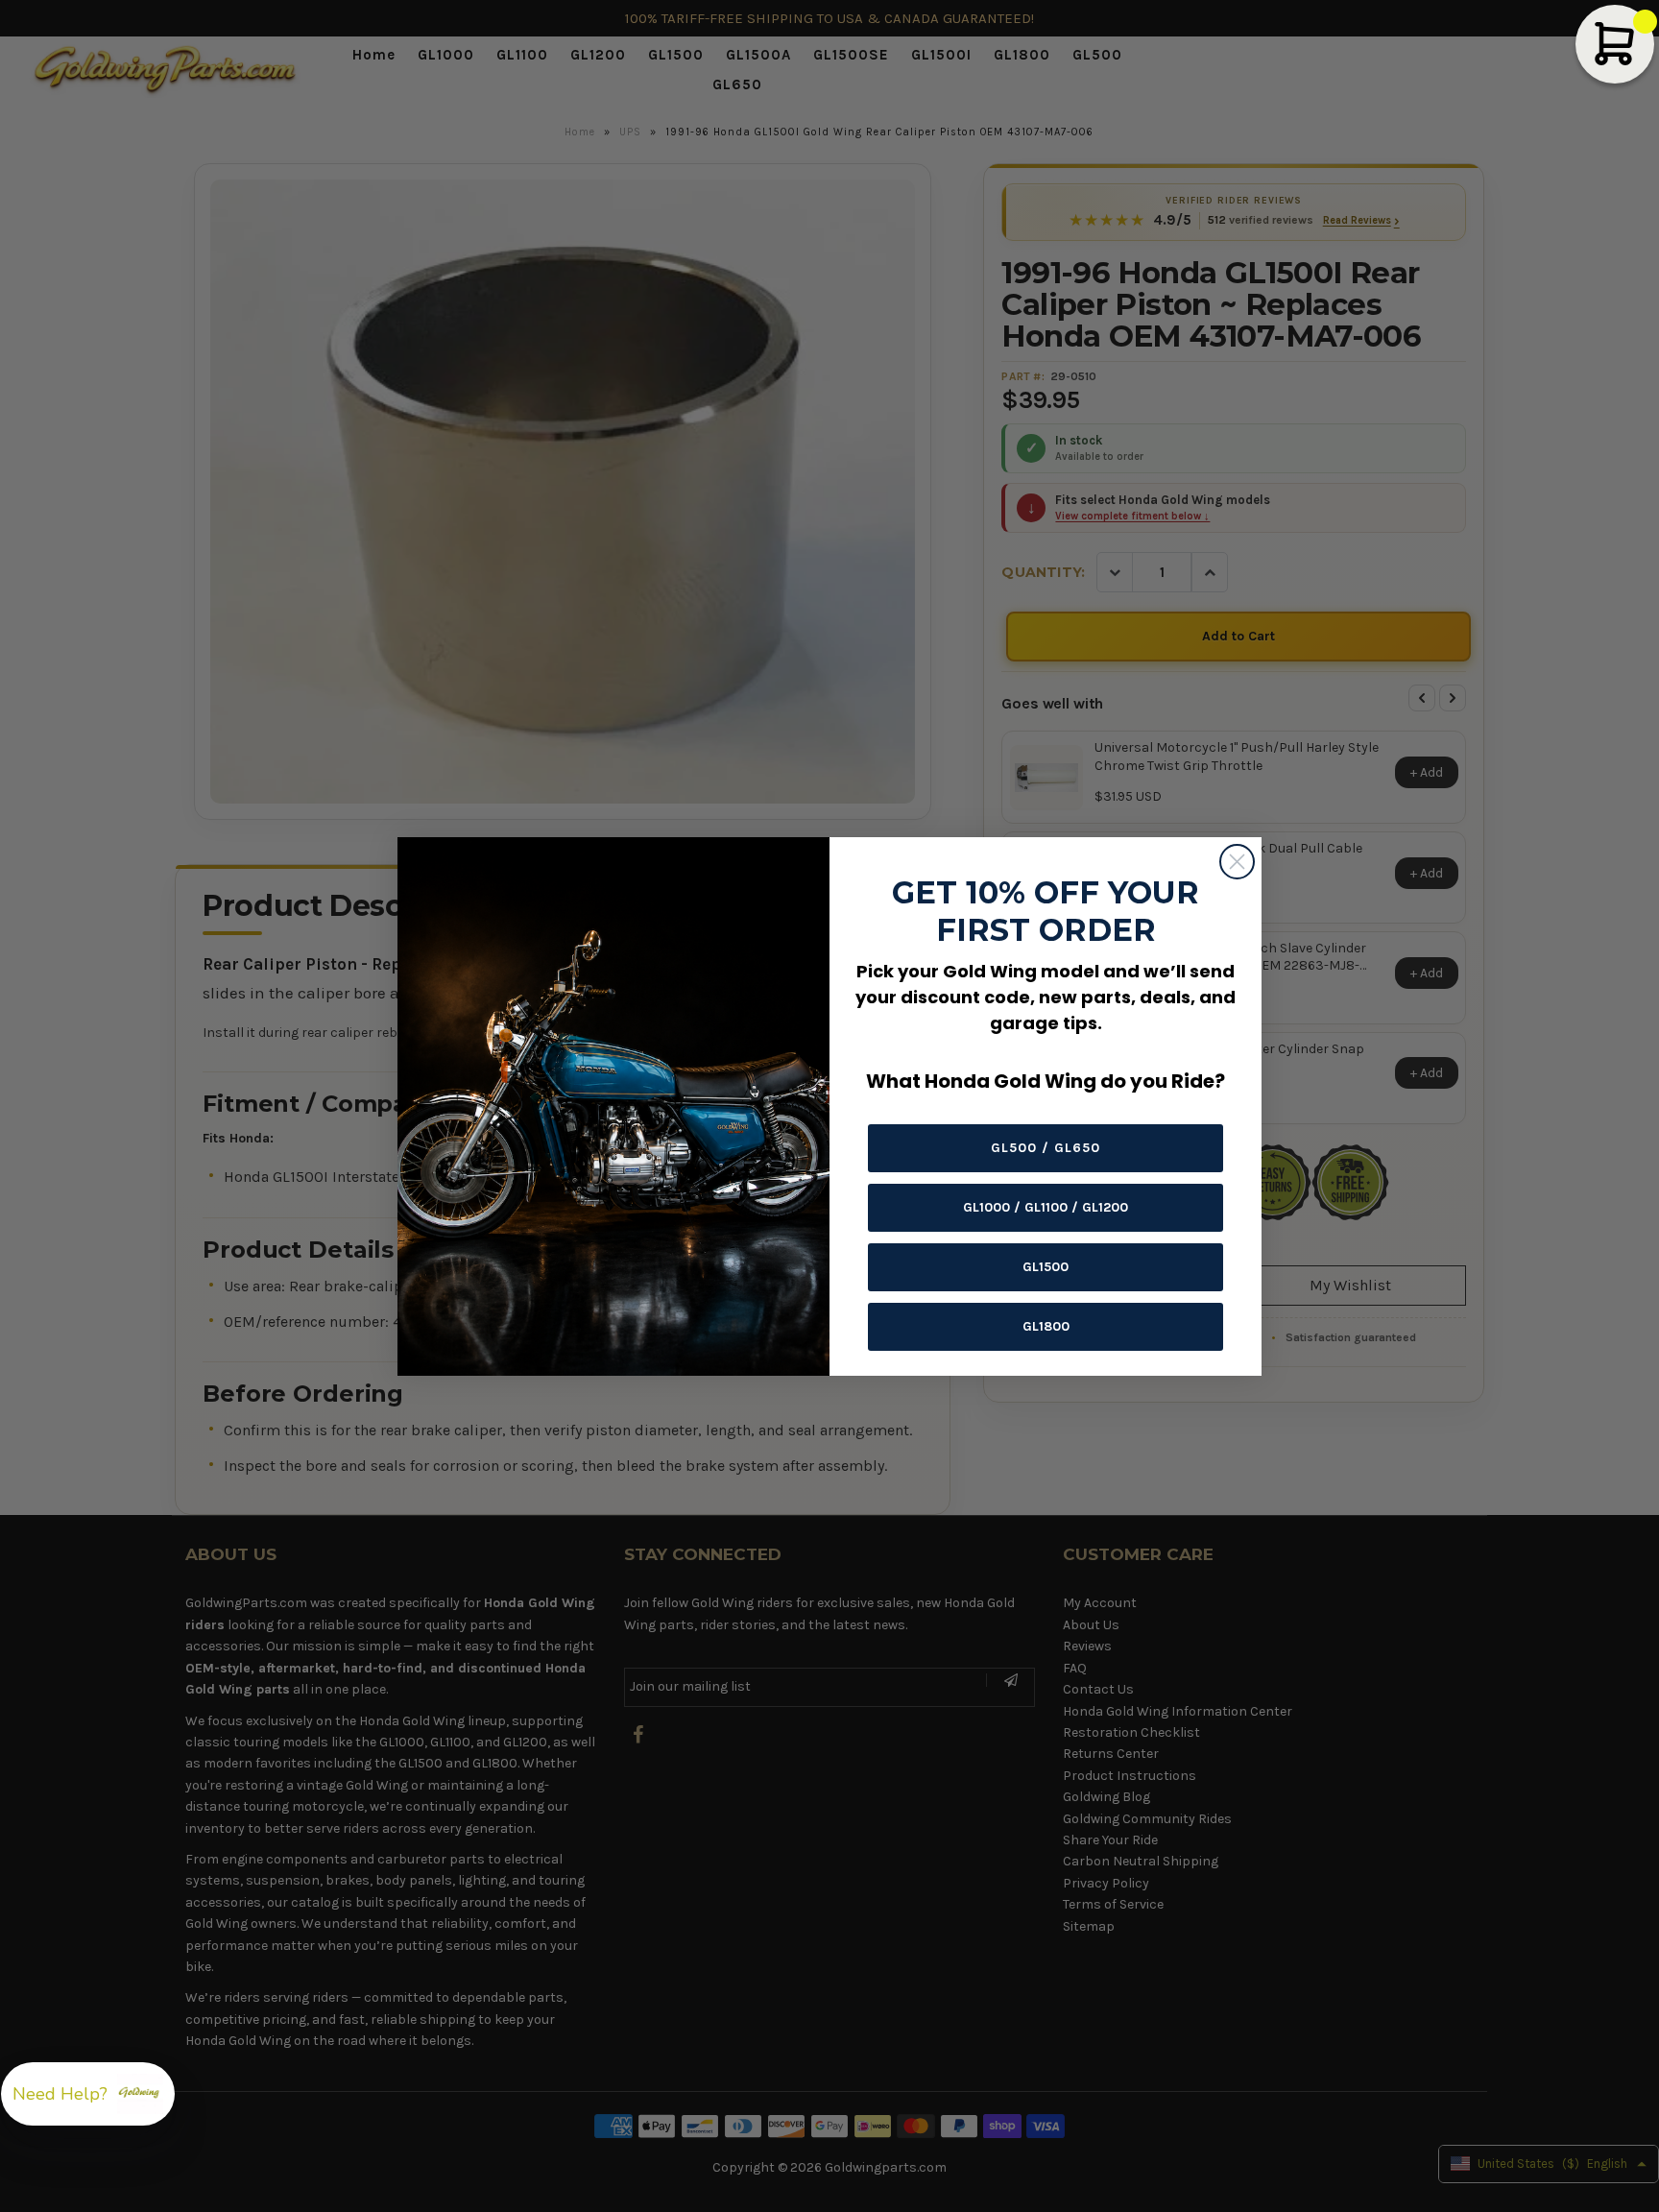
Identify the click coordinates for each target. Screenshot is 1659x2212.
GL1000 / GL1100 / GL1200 (1046, 1207)
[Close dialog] (1237, 862)
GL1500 (1046, 1267)
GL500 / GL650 (1046, 1148)
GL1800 (1046, 1326)
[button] (88, 2094)
